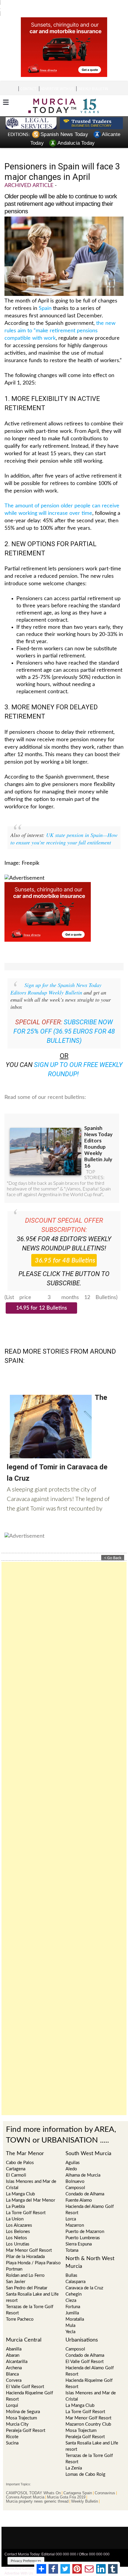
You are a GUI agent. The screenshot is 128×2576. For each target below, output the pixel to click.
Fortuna (73, 2296)
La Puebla (15, 2196)
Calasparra (75, 2271)
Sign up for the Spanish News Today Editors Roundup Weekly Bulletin (56, 978)
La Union (15, 2208)
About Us (86, 2558)
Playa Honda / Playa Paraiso (33, 2252)
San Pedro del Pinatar (27, 2277)
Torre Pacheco (20, 2308)
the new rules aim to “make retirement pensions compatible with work (60, 320)
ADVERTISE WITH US (57, 78)
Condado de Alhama (85, 2344)
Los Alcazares (19, 2214)
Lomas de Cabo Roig (85, 2463)
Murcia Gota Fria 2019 (66, 2486)
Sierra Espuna (79, 2233)
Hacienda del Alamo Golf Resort (90, 2199)
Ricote (12, 2426)
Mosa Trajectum (21, 2407)
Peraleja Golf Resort (26, 2420)
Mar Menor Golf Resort (29, 2239)
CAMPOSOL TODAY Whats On (33, 2482)
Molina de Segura (23, 2401)
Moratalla (75, 2308)
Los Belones (18, 2221)
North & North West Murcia (90, 2251)
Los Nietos (17, 2227)
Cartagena (16, 2158)
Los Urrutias (18, 2233)
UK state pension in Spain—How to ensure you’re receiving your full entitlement (64, 828)
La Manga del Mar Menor (31, 2189)
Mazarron (75, 2214)
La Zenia (74, 2457)
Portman (14, 2258)
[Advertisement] (64, 1827)
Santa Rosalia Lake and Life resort (32, 2286)
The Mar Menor (25, 2143)
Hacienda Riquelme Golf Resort (29, 2385)
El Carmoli (16, 2164)
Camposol (75, 2338)
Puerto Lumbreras (83, 2227)
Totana (72, 2239)
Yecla (70, 2321)
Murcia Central (24, 2329)
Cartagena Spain (78, 2482)
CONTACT (28, 78)
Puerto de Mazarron (85, 2221)
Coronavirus (105, 2482)
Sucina (12, 2432)
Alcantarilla (17, 2351)
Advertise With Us (19, 2562)
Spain (45, 297)
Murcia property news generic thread (37, 2490)
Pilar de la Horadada (25, 2246)
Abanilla (14, 2338)
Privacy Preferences (26, 2550)
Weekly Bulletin (85, 2490)
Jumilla (72, 2302)
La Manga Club (20, 2183)
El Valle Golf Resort (25, 2376)
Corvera (14, 2369)
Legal (72, 2558)
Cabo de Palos (20, 2152)
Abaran (13, 2344)
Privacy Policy (53, 2558)
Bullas (71, 2264)
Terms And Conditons (22, 2558)
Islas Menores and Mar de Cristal (31, 2174)
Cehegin (74, 2283)
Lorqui (12, 2394)
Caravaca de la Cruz (84, 2277)
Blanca (12, 2363)
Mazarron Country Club (88, 2413)
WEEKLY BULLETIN (93, 78)
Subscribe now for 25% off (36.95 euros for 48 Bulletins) (64, 1020)
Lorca (71, 2208)
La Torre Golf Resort (26, 2202)
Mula (70, 2315)
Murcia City (17, 2413)
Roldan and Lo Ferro (25, 2264)
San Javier (16, 2271)
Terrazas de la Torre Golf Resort (30, 2299)
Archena (14, 2357)
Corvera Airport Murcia (25, 2486)
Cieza (71, 2289)
